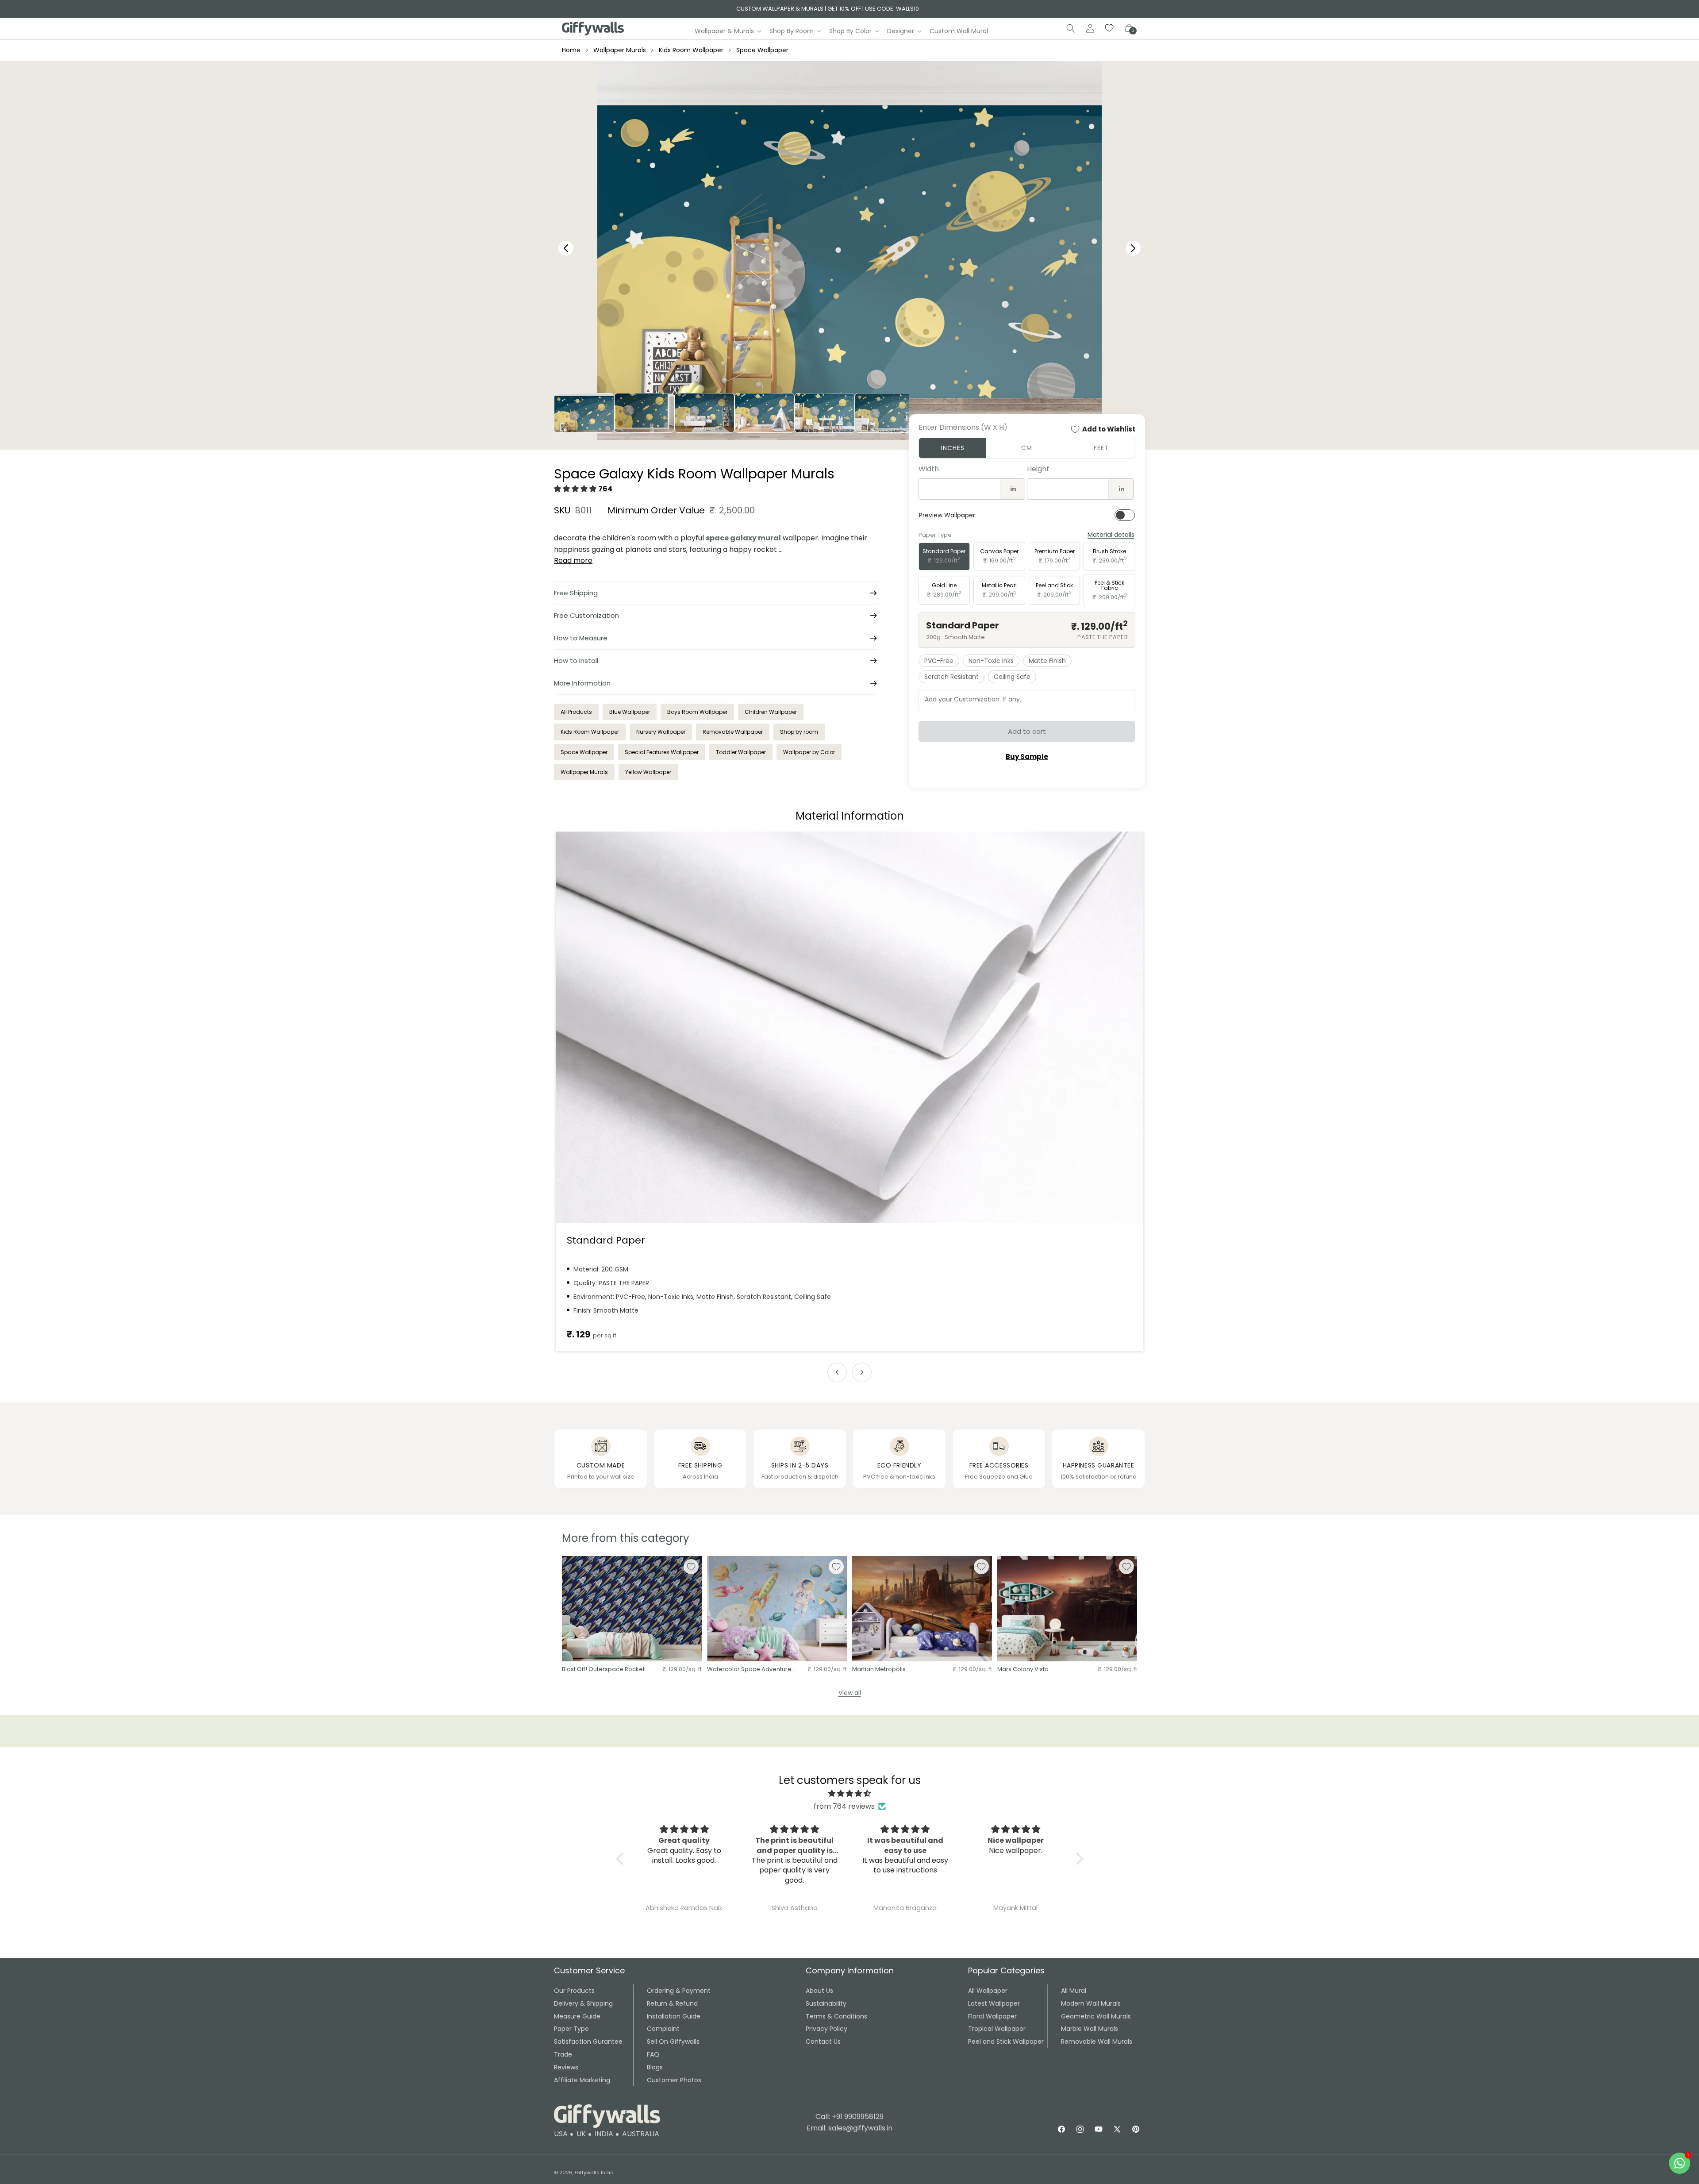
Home (571, 50)
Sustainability (826, 2003)
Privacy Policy (826, 2029)
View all (850, 1693)
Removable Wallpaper (733, 732)
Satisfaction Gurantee (588, 2041)
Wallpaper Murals (620, 50)
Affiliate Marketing (582, 2080)
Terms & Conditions (836, 2016)
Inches (953, 448)
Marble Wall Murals (1090, 2029)
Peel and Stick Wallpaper (1006, 2041)
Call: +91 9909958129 (849, 2117)
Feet (1101, 448)
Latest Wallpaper (994, 2003)
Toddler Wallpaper (741, 752)
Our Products (574, 1991)
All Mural (1074, 1991)
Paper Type (571, 2029)
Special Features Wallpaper (662, 752)
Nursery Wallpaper (661, 732)
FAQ (653, 2054)
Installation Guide (674, 2016)
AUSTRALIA (641, 2134)
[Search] (1071, 28)
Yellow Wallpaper (648, 772)
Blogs (655, 2067)
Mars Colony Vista (1023, 1670)
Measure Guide (577, 2016)
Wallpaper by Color (809, 752)
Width (929, 469)
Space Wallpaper (762, 50)
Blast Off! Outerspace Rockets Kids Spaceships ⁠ (605, 1670)
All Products (576, 712)
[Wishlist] (1110, 28)
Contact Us (823, 2041)
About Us (819, 1991)
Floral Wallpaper (992, 2016)
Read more (573, 560)
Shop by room (799, 732)
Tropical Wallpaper (997, 2029)
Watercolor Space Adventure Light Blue (749, 1670)
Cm (1027, 448)
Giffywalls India (594, 2172)
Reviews (566, 2067)
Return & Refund (672, 2003)
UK (581, 2134)
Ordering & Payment (679, 1991)
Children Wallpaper (771, 712)
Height (1038, 469)
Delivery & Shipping (583, 2003)
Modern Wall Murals (1091, 2003)
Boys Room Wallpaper (697, 712)
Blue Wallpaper (630, 712)
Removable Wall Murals (1097, 2041)
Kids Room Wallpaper (691, 50)
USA (561, 2134)
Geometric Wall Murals (1096, 2016)
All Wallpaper (988, 1991)
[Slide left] (837, 1372)
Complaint (663, 2029)
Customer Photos (674, 2080)
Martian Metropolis (879, 1670)
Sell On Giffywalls (673, 2041)
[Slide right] (862, 1372)
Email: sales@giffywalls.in (849, 2128)
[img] (850, 1794)
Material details (1111, 535)
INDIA (604, 2134)
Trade (563, 2054)
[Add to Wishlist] (691, 1567)
